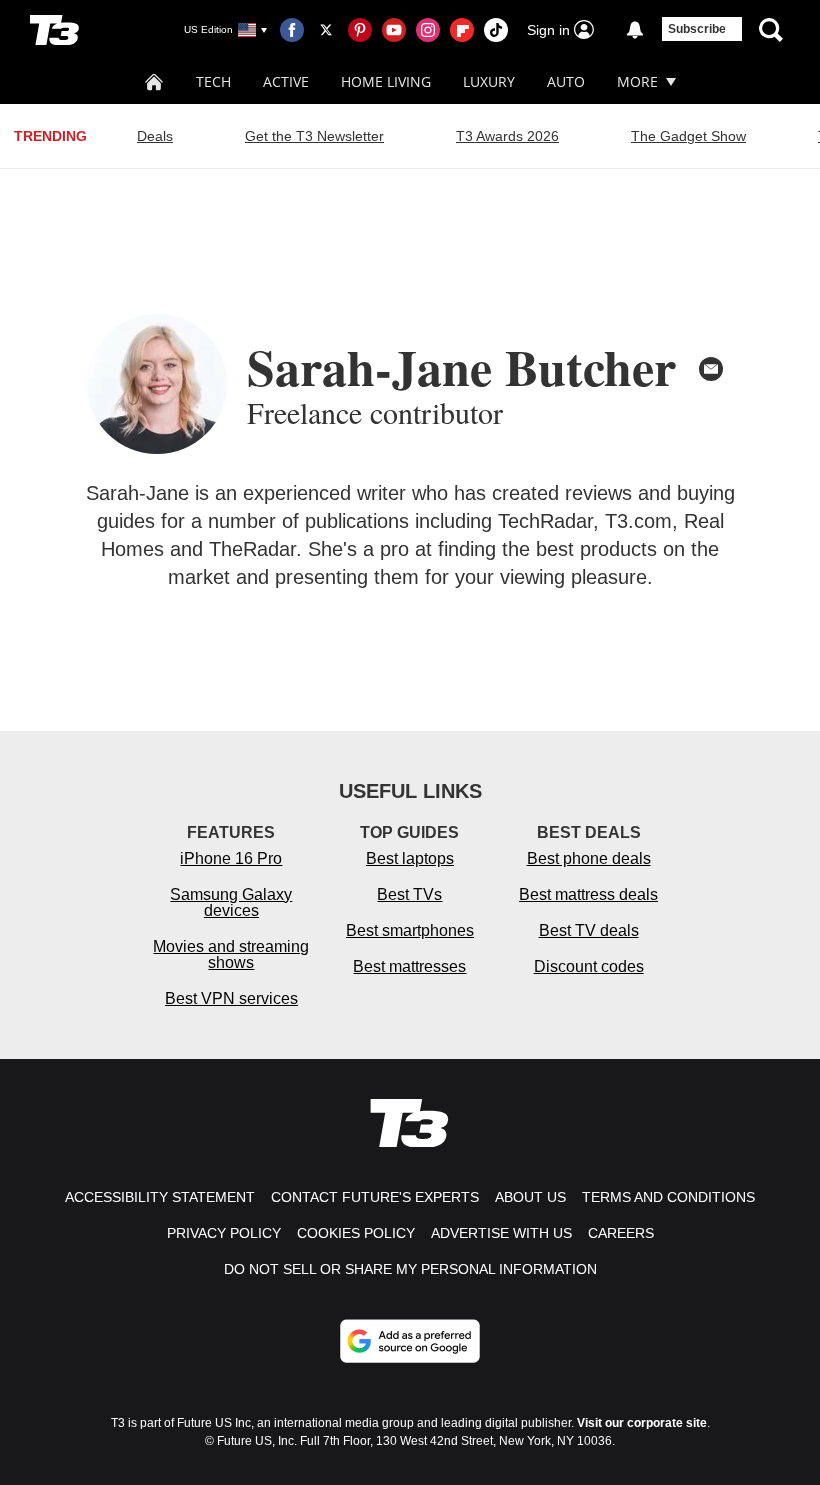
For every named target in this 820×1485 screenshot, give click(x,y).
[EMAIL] (711, 369)
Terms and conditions (668, 1197)
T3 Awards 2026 (507, 136)
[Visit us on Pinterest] (360, 30)
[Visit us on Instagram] (428, 30)
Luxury (489, 81)
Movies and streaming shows (231, 954)
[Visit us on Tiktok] (496, 30)
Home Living (386, 81)
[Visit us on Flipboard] (462, 30)
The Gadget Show (688, 136)
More (637, 81)
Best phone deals (589, 858)
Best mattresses (409, 966)
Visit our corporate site (642, 1423)
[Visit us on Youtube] (394, 30)
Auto (566, 81)
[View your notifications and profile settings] (635, 30)
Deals (155, 136)
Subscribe (697, 29)
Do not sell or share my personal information (410, 1269)
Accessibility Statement (160, 1197)
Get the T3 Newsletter (314, 136)
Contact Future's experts (375, 1197)
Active (286, 81)
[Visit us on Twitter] (326, 30)
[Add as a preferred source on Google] (410, 1341)
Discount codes (589, 966)
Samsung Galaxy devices (231, 902)
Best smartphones (410, 930)
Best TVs (409, 894)
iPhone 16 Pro (231, 858)
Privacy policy (224, 1233)
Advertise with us (501, 1233)
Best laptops (410, 858)
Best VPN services (231, 998)
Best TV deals (589, 930)
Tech (213, 81)
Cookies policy (356, 1233)
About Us (530, 1197)
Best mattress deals (588, 894)
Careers (621, 1233)
